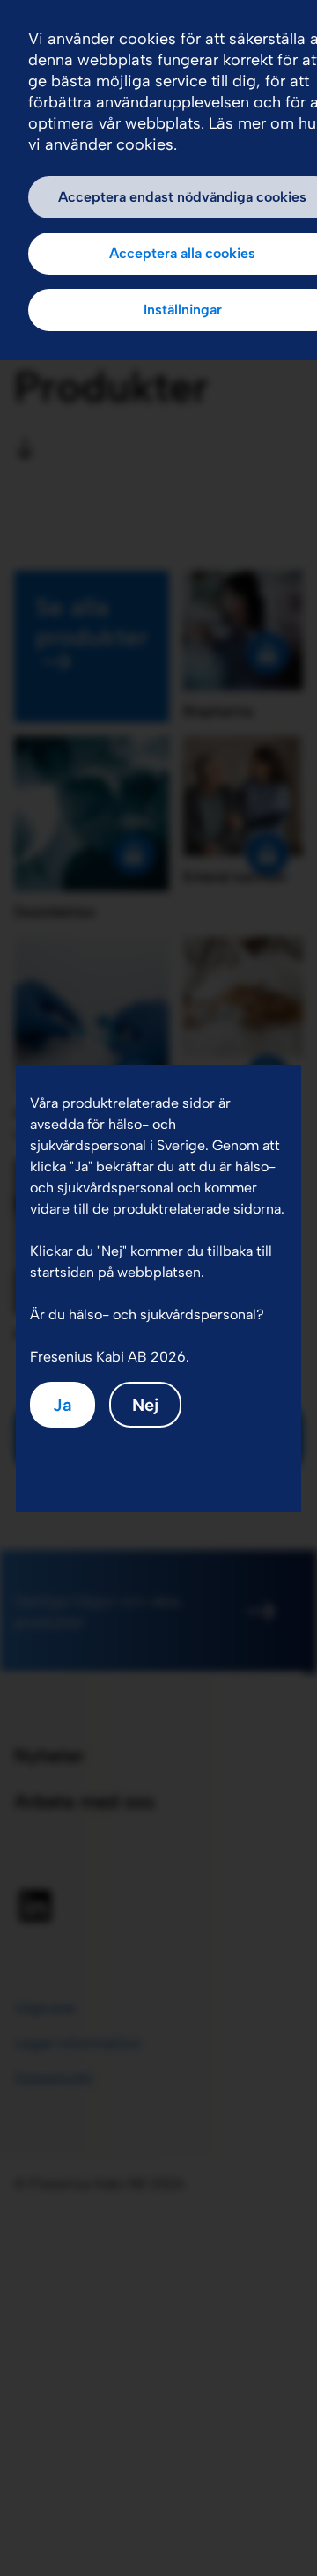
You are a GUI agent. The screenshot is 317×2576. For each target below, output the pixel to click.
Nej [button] (145, 1405)
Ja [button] (63, 1405)
